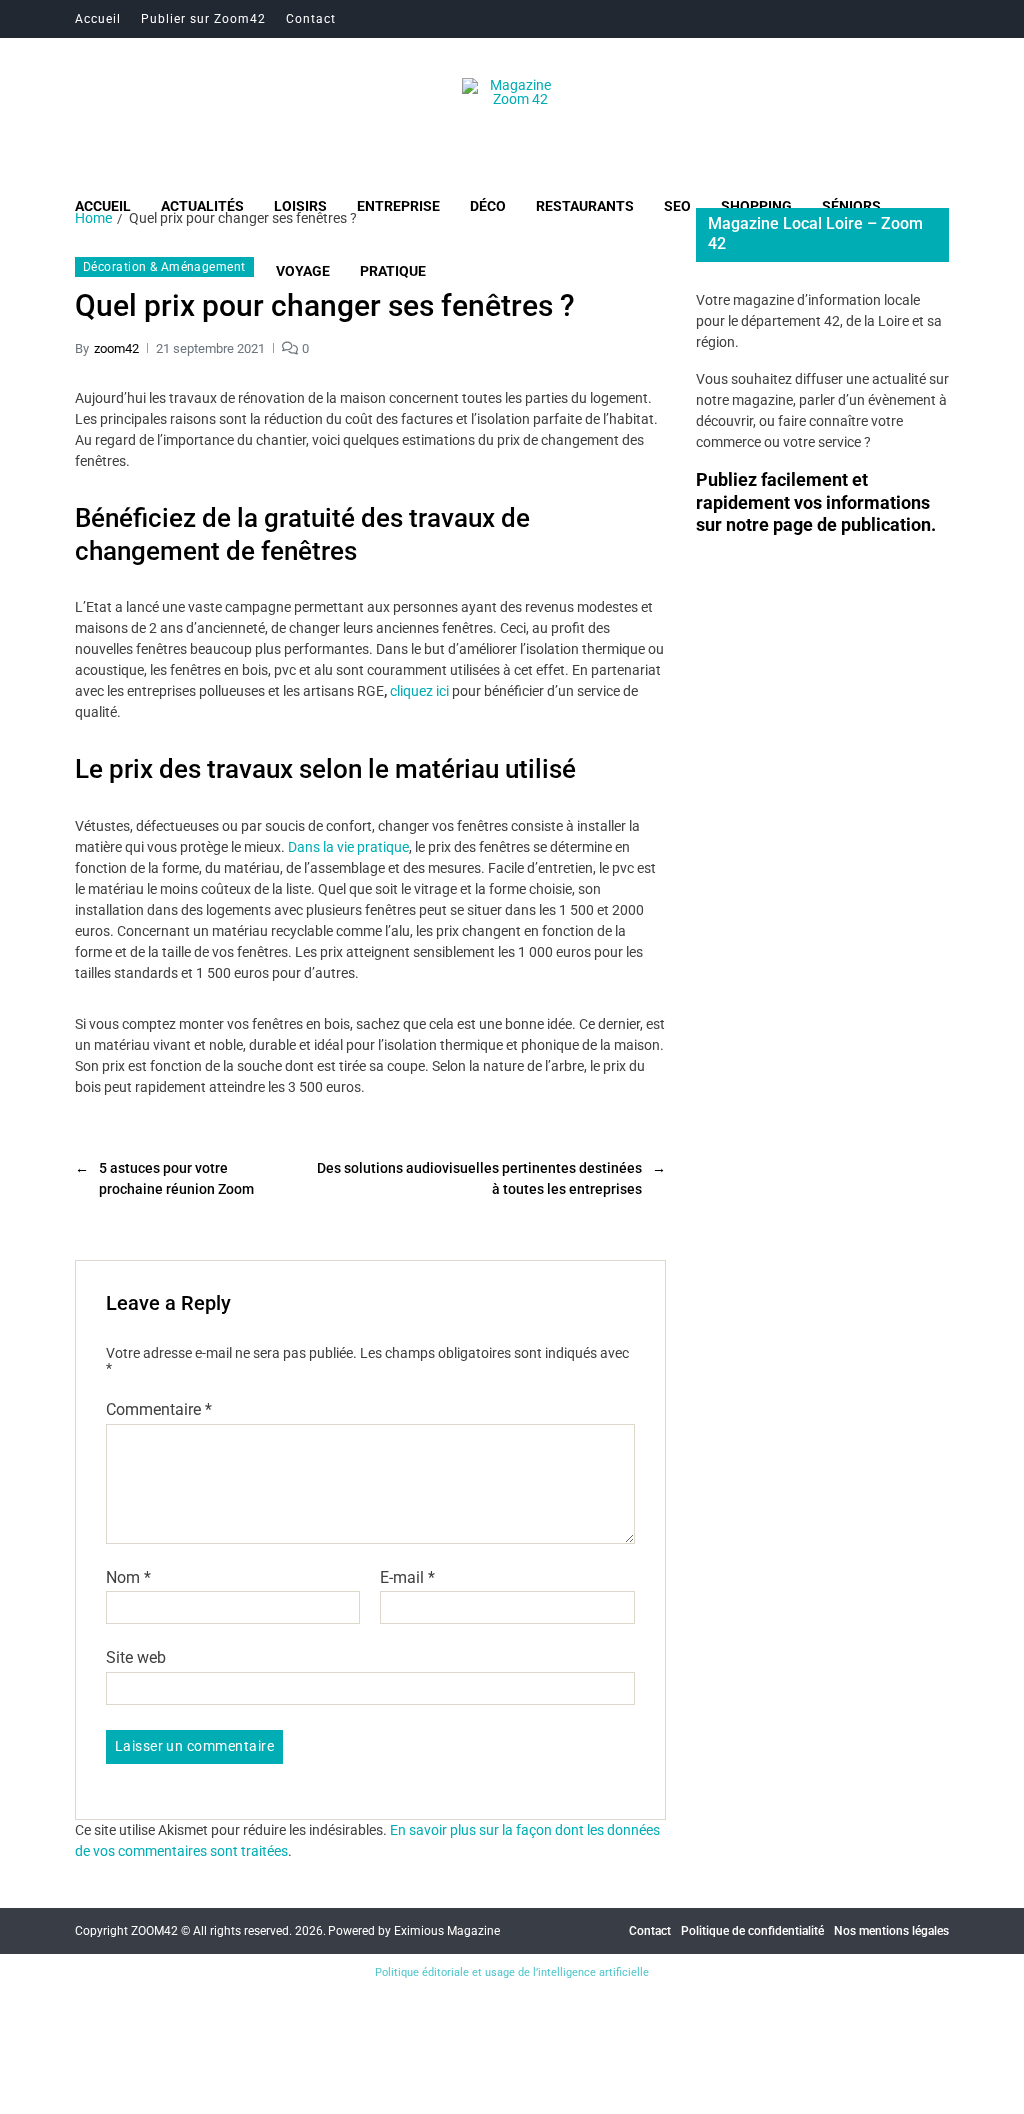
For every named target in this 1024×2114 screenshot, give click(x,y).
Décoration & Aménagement (164, 267)
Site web (136, 1657)
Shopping (756, 206)
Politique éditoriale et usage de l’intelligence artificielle (512, 1972)
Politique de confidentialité (752, 1931)
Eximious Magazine (447, 1931)
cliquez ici (419, 691)
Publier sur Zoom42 (203, 19)
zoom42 (116, 348)
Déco (488, 206)
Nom (128, 1578)
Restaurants (585, 206)
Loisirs (300, 206)
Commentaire (159, 1410)
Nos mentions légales (891, 1931)
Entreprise (398, 206)
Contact (311, 19)
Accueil (98, 19)
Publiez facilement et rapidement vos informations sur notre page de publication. (816, 502)
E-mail (407, 1578)
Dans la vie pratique (348, 847)
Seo (677, 206)
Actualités (202, 206)
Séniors (851, 206)
